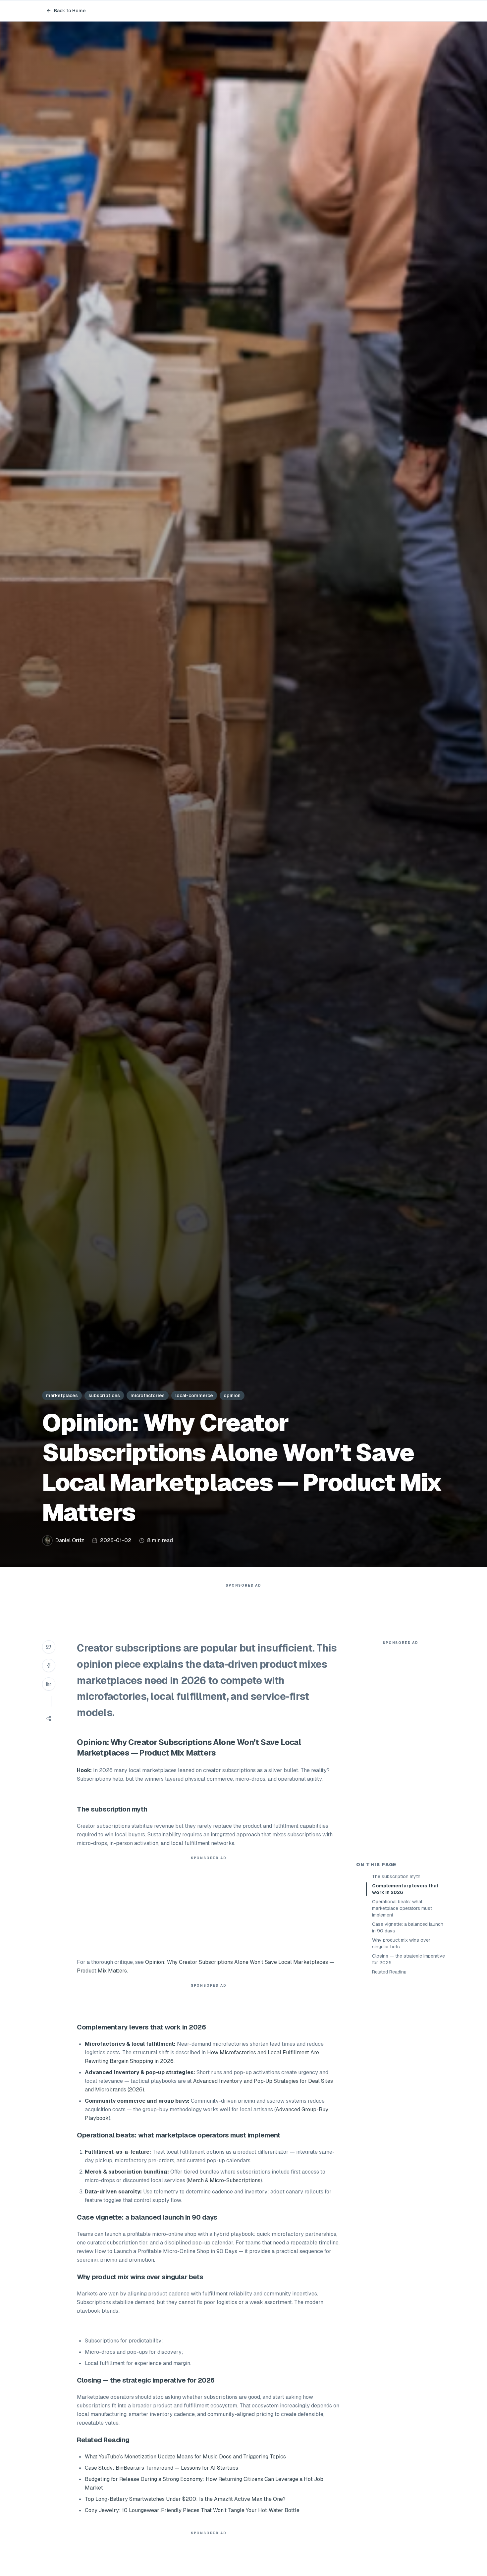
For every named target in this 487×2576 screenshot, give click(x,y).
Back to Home (70, 11)
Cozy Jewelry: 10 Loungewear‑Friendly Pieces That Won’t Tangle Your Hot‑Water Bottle (192, 2510)
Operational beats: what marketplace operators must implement (402, 1908)
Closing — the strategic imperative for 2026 (408, 1959)
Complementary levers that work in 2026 (405, 1889)
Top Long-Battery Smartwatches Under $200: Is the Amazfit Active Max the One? (185, 2499)
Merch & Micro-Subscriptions (224, 2180)
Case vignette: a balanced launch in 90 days (408, 1927)
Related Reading (389, 1972)
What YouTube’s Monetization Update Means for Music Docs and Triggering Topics (185, 2457)
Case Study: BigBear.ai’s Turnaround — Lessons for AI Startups (162, 2468)
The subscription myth (396, 1876)
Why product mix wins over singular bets (401, 1943)
